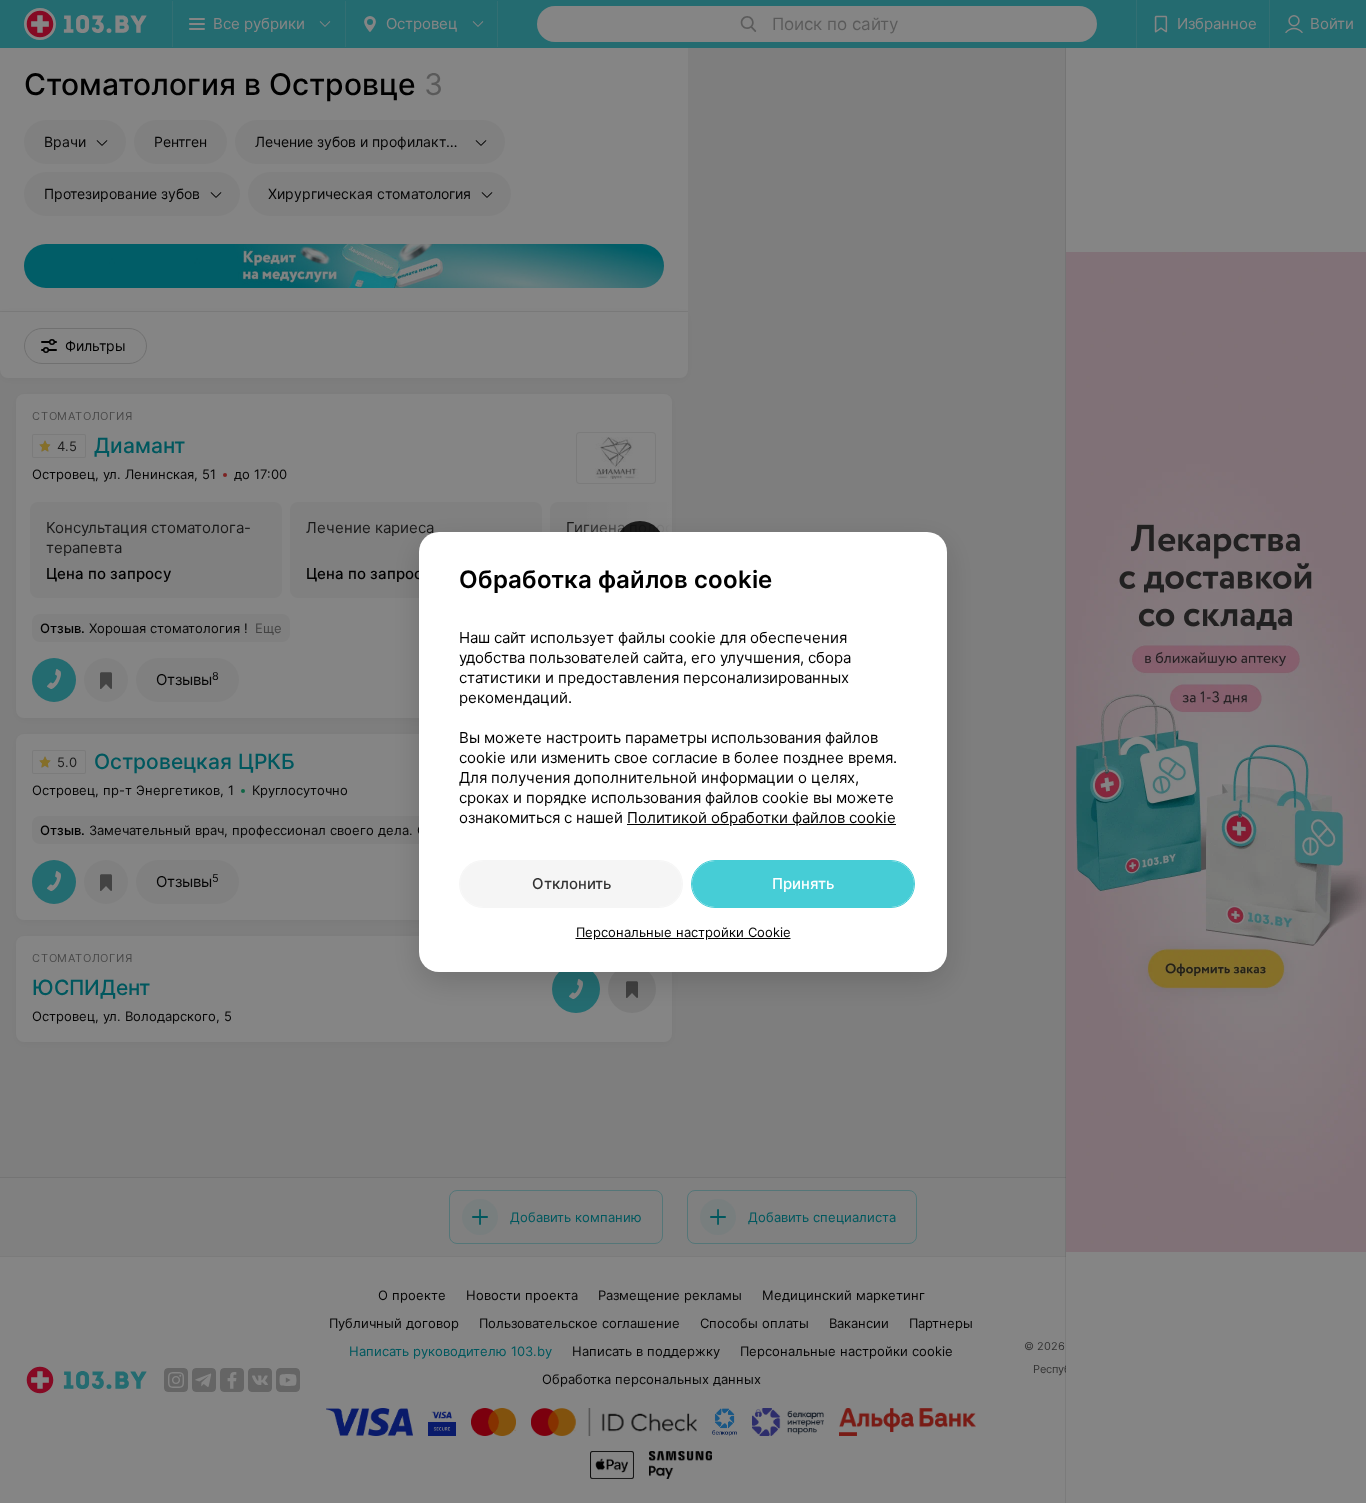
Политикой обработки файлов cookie (761, 817)
